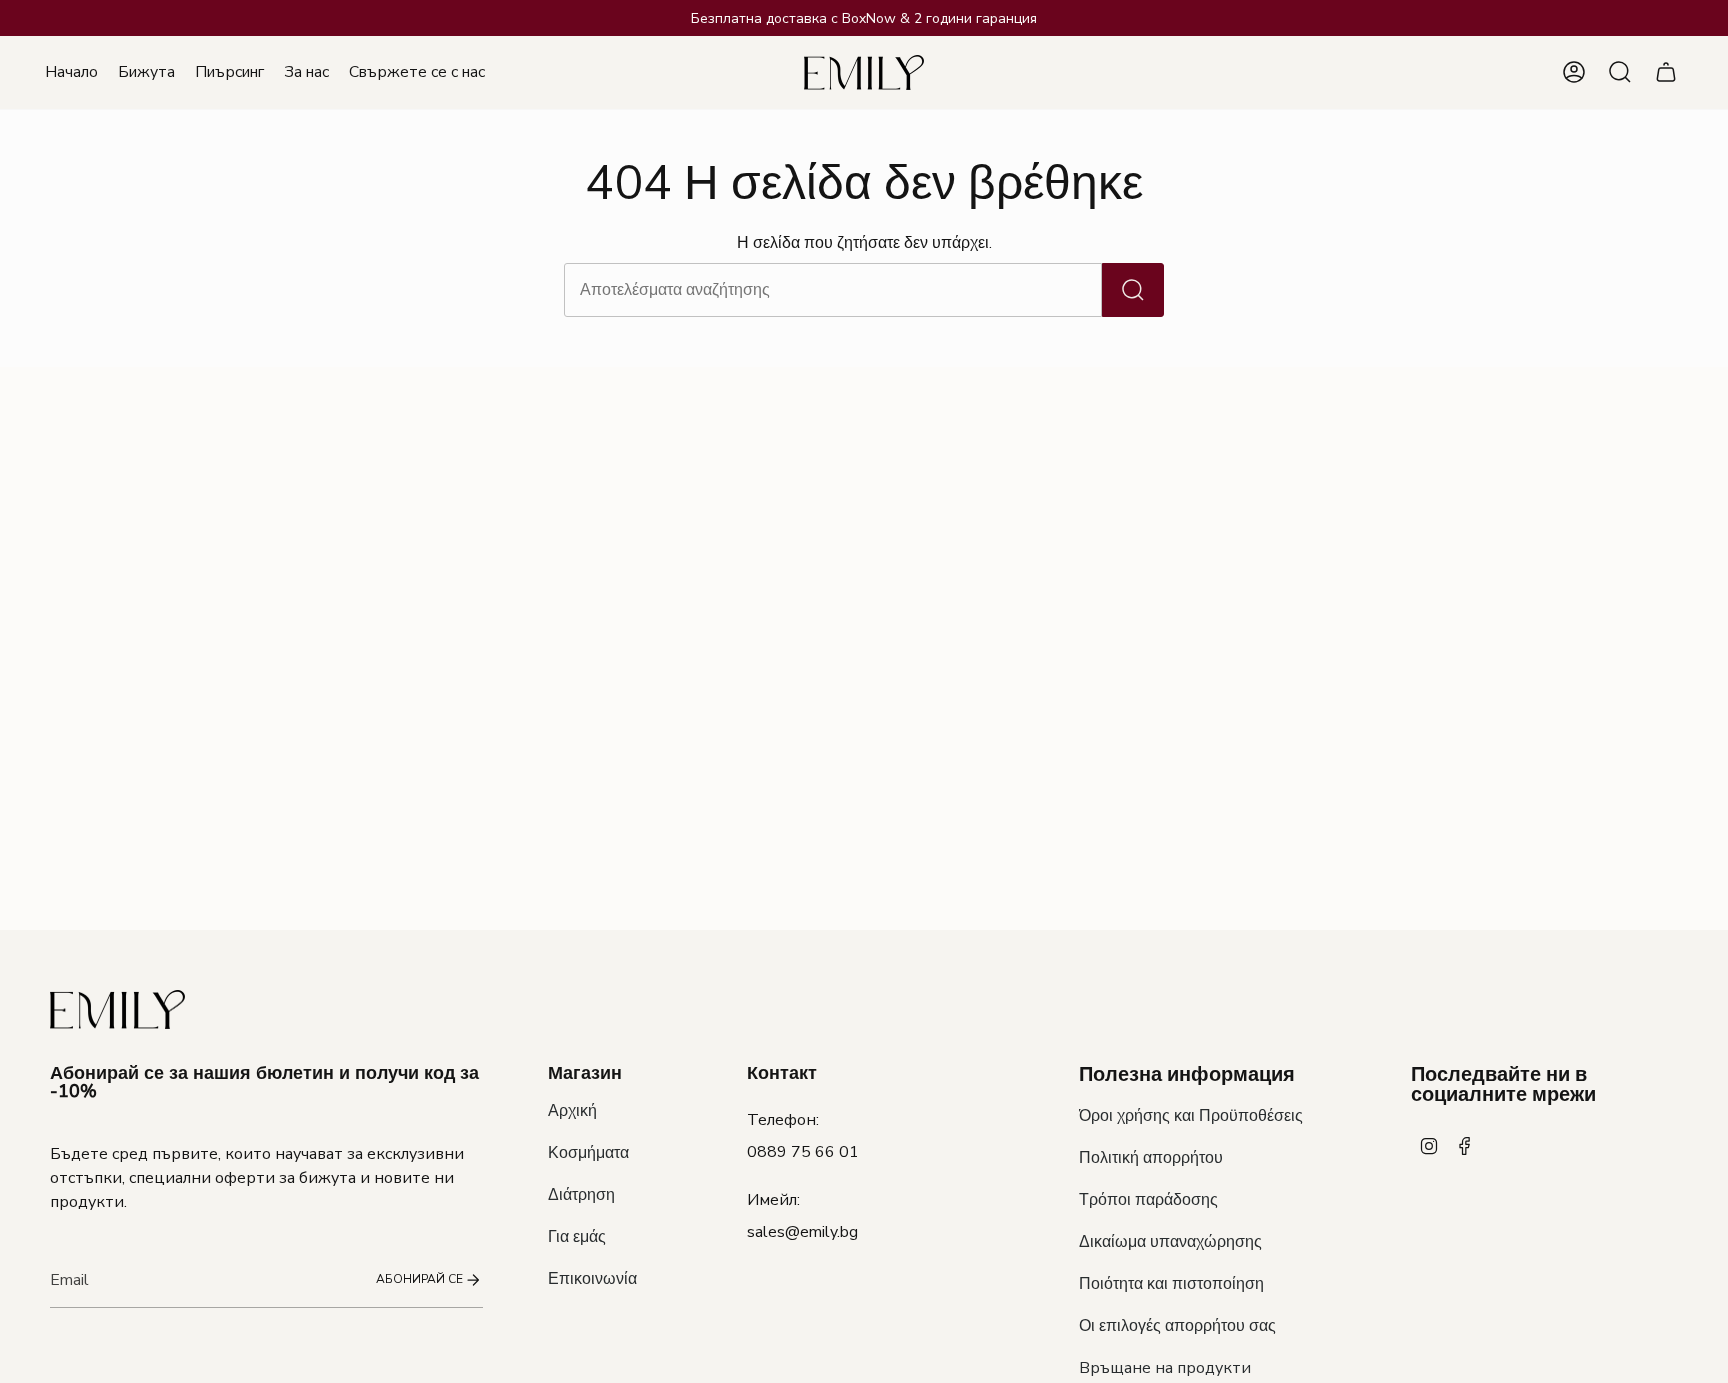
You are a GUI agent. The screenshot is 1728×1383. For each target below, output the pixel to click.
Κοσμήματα (588, 1153)
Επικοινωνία (592, 1279)
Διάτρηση (581, 1195)
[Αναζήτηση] (1133, 290)
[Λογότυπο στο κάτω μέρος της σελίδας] (117, 1009)
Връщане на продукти (1165, 1368)
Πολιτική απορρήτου (1151, 1158)
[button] (146, 72)
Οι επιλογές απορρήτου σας (1177, 1326)
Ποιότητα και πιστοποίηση (1171, 1284)
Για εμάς (577, 1237)
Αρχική (572, 1111)
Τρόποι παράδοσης (1148, 1200)
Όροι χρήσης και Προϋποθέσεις (1191, 1116)
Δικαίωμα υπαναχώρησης (1170, 1242)
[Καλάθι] (1666, 72)
